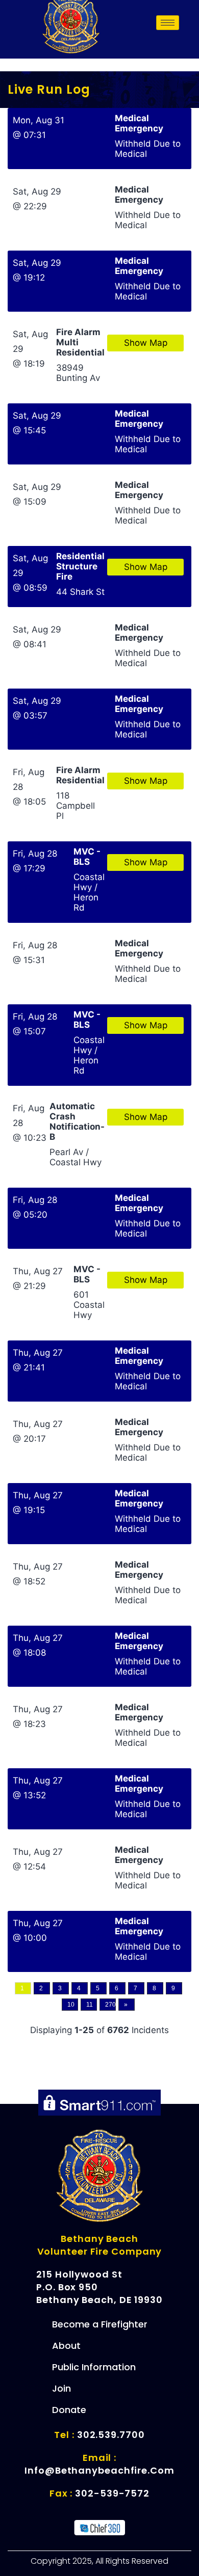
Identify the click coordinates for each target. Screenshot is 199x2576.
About (66, 2346)
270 (110, 2005)
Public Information (94, 2367)
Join (61, 2388)
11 (90, 2005)
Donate (69, 2410)
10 (71, 2005)
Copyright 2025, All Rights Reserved (99, 2561)
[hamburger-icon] (168, 23)
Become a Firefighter (100, 2324)
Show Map (146, 343)
